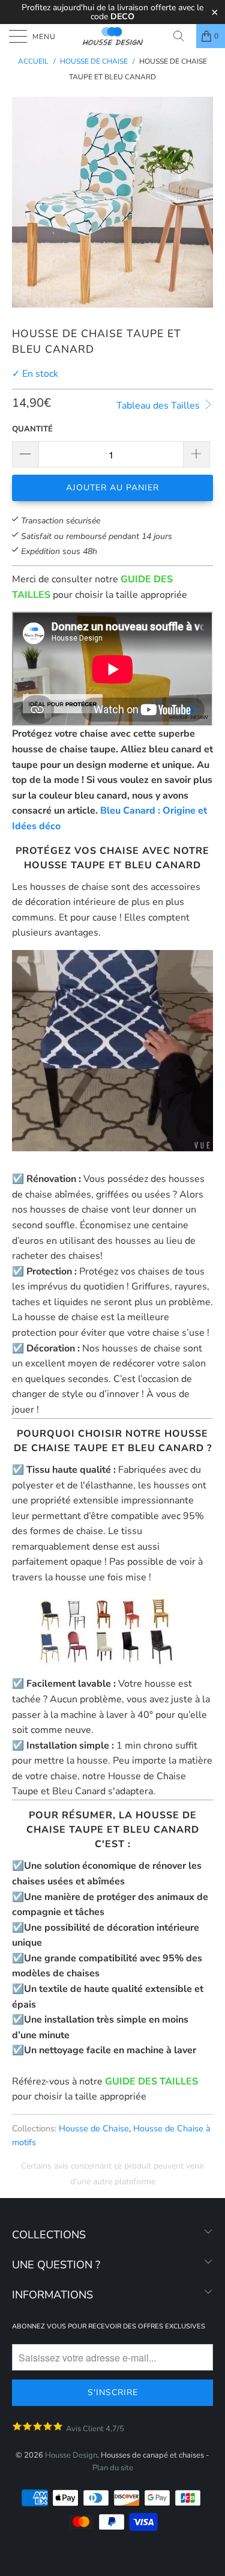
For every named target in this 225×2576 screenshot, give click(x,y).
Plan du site (113, 2468)
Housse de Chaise (94, 2128)
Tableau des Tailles (159, 406)
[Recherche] (183, 36)
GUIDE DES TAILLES (151, 2081)
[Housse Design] (113, 36)
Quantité (32, 429)
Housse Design (71, 2455)
